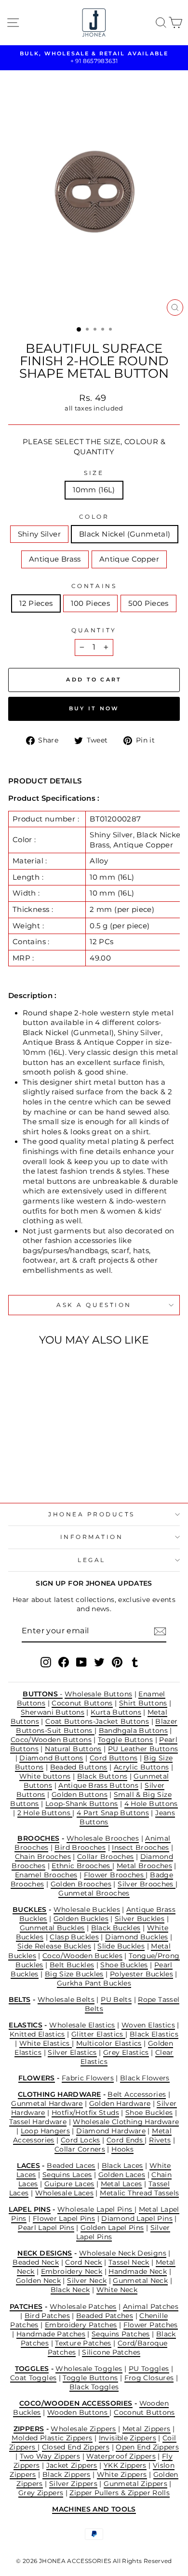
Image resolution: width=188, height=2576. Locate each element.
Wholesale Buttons (98, 1694)
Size (94, 473)
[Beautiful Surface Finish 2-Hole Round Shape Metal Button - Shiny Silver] (24, 1470)
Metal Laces (121, 2184)
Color (94, 517)
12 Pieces (36, 603)
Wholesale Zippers (83, 2429)
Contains (94, 586)
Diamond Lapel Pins (137, 2218)
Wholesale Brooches (103, 1838)
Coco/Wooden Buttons (51, 1740)
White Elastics (46, 2043)
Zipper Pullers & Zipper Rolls (120, 2493)
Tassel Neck (129, 2262)
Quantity (94, 630)
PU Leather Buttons (143, 1749)
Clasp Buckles (74, 1937)
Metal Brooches (144, 1866)
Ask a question (94, 1305)
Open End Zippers (147, 2447)
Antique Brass (55, 559)
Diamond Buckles (137, 1937)
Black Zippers (67, 2474)
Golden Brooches (81, 1884)
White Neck (117, 2290)
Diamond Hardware (111, 2131)
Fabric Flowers (88, 2078)
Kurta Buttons (116, 1712)
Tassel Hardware (38, 2122)
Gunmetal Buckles (52, 1928)
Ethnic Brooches (82, 1866)
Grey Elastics (126, 2052)
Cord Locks (81, 2140)
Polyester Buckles (141, 1974)
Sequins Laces (67, 2175)
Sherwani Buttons (53, 1712)
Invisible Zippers (128, 2438)
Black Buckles (116, 1928)
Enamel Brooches (46, 1875)
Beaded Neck (36, 2262)
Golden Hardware (120, 2103)
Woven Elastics (148, 2025)
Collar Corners (80, 2149)
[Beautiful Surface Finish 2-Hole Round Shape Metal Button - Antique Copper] (58, 1470)
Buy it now (94, 708)
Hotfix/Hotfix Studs (85, 2113)
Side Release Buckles (54, 1946)
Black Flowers (145, 2078)
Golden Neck (38, 2281)
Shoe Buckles (124, 1965)
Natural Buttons (73, 1749)
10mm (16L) (94, 490)
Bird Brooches (80, 1847)
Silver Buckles (140, 1919)
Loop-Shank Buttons (82, 1804)
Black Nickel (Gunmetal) (125, 534)
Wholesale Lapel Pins (96, 2209)
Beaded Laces (71, 2166)
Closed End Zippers (76, 2447)
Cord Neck (83, 2262)
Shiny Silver (39, 534)
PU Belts (116, 1999)
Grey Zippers (41, 2493)
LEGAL (92, 1560)
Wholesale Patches (83, 2307)
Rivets (160, 2140)
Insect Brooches (141, 1847)
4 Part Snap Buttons (113, 1813)
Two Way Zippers (50, 2456)
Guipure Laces (69, 2184)
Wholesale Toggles (89, 2369)
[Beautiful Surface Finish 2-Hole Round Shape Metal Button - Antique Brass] (47, 1470)
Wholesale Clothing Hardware (126, 2122)
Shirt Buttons (143, 1703)
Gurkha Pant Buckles (94, 1983)
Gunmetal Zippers (135, 2484)
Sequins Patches (121, 2334)
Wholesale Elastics (82, 2025)
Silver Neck (87, 2281)
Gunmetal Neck (140, 2281)
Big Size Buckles (74, 1974)
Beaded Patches (105, 2316)
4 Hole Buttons (151, 1804)
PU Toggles (149, 2369)
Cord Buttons (114, 1758)
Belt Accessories (137, 2094)
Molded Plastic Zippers (52, 2438)
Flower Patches (151, 2325)
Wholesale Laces (65, 2193)
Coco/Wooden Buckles (82, 1956)
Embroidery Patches (81, 2325)
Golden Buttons (80, 1794)
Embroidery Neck (72, 2271)
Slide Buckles (121, 1946)
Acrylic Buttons (141, 1767)
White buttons (45, 1776)
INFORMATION (92, 1537)
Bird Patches (47, 2316)
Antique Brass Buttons (98, 1785)
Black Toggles (94, 2387)
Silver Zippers (73, 2484)
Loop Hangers (45, 2131)
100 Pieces (90, 603)
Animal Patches (151, 2307)
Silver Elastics (72, 2052)
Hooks (122, 2149)
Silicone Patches (111, 2352)
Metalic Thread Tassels (139, 2193)
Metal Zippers (147, 2429)
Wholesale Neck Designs (123, 2253)
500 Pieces (148, 603)
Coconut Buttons (82, 1703)
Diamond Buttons (51, 1758)
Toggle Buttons (125, 1740)
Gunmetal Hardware (47, 2103)
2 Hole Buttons (45, 1813)
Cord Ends (126, 2140)
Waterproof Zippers (121, 2456)
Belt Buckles (72, 1965)
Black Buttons (102, 1776)
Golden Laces (122, 2175)
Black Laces (122, 2166)
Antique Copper (129, 559)
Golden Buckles (81, 1919)
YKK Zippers (125, 2465)
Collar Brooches (106, 1857)
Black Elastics (154, 2034)
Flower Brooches (115, 1875)
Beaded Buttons (79, 1767)
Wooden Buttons (79, 2412)
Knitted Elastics (37, 2034)
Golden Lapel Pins (112, 2228)
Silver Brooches (147, 1884)
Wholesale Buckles (87, 1910)
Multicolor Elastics (109, 2043)
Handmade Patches (51, 2334)
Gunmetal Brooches (94, 1893)
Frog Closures (149, 2378)
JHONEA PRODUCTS (92, 1514)
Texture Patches (83, 2343)
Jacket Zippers (72, 2465)
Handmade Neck (138, 2271)
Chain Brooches (43, 1857)
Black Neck (70, 2290)
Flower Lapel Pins (64, 2218)
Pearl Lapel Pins (46, 2228)
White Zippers (122, 2474)
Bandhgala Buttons (133, 1730)
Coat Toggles (33, 2378)
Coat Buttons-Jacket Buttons (97, 1721)
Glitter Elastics (98, 2034)
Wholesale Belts (66, 1999)
